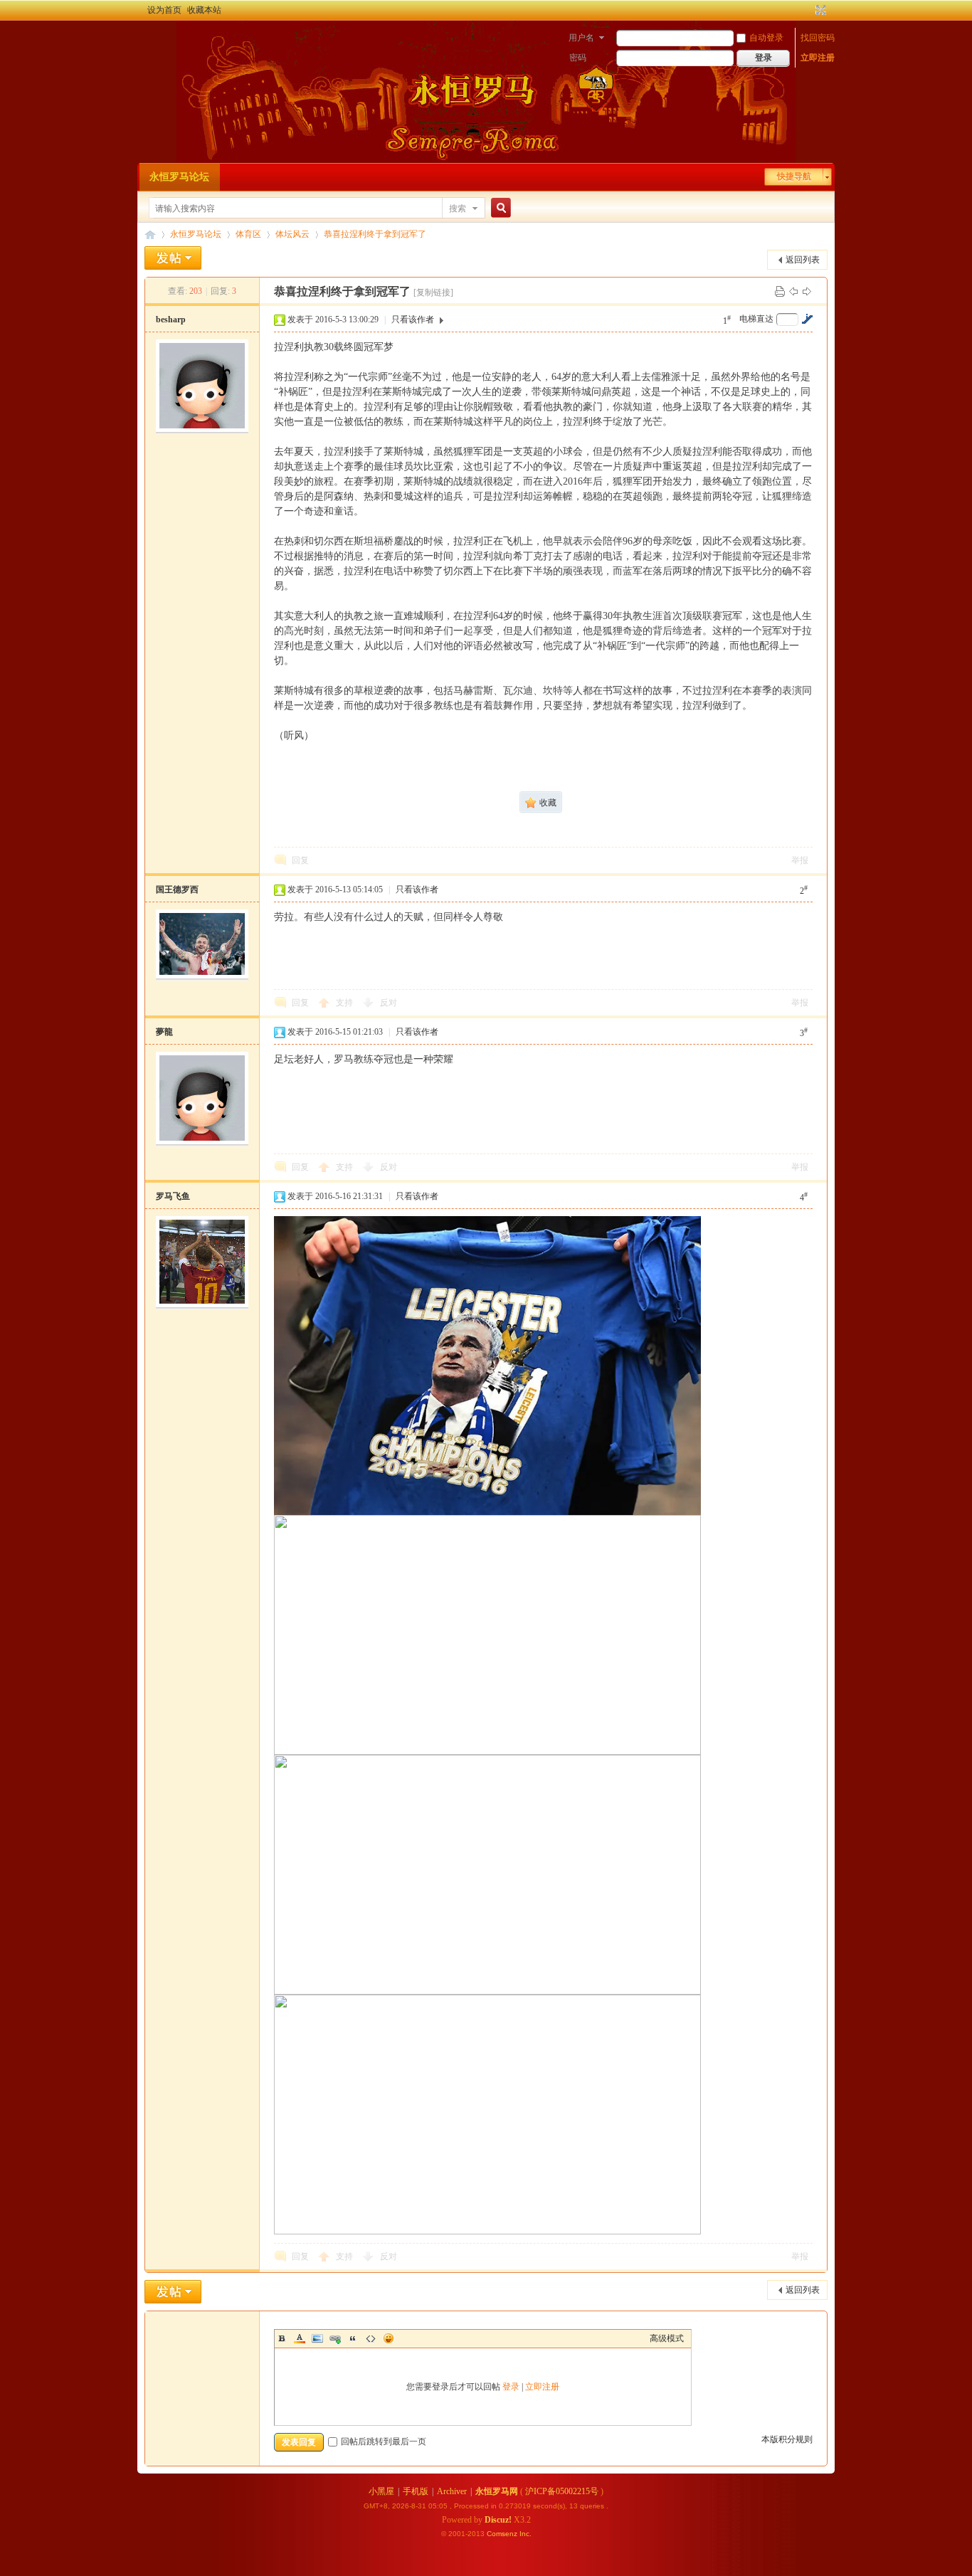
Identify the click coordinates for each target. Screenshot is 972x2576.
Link (335, 2338)
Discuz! (498, 2520)
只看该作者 (413, 320)
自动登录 (766, 38)
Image (317, 2338)
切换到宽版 (819, 10)
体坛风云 (292, 234)
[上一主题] (793, 291)
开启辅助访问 (808, 10)
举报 (800, 860)
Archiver (452, 2491)
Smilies (389, 2338)
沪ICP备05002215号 (562, 2491)
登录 (511, 2387)
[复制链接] (433, 292)
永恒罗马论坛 (179, 177)
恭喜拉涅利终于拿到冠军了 (375, 234)
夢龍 (164, 1032)
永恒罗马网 (497, 2491)
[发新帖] (173, 258)
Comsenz (503, 2534)
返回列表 (803, 260)
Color (300, 2338)
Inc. (525, 2534)
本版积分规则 (787, 2439)
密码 (578, 58)
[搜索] (499, 208)
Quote (353, 2338)
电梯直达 (756, 319)
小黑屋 (381, 2491)
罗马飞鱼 (173, 1196)
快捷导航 (794, 176)
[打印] (780, 291)
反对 (389, 1003)
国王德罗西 (177, 890)
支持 (345, 1003)
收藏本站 (204, 10)
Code (371, 2338)
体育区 (248, 234)
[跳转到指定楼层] (807, 319)
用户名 (581, 38)
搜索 (458, 208)
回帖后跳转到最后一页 (384, 2442)
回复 (300, 860)
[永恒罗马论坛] (153, 39)
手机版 (416, 2491)
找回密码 (818, 38)
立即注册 (818, 58)
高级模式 (667, 2338)
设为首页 (164, 10)
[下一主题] (807, 291)
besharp (171, 320)
